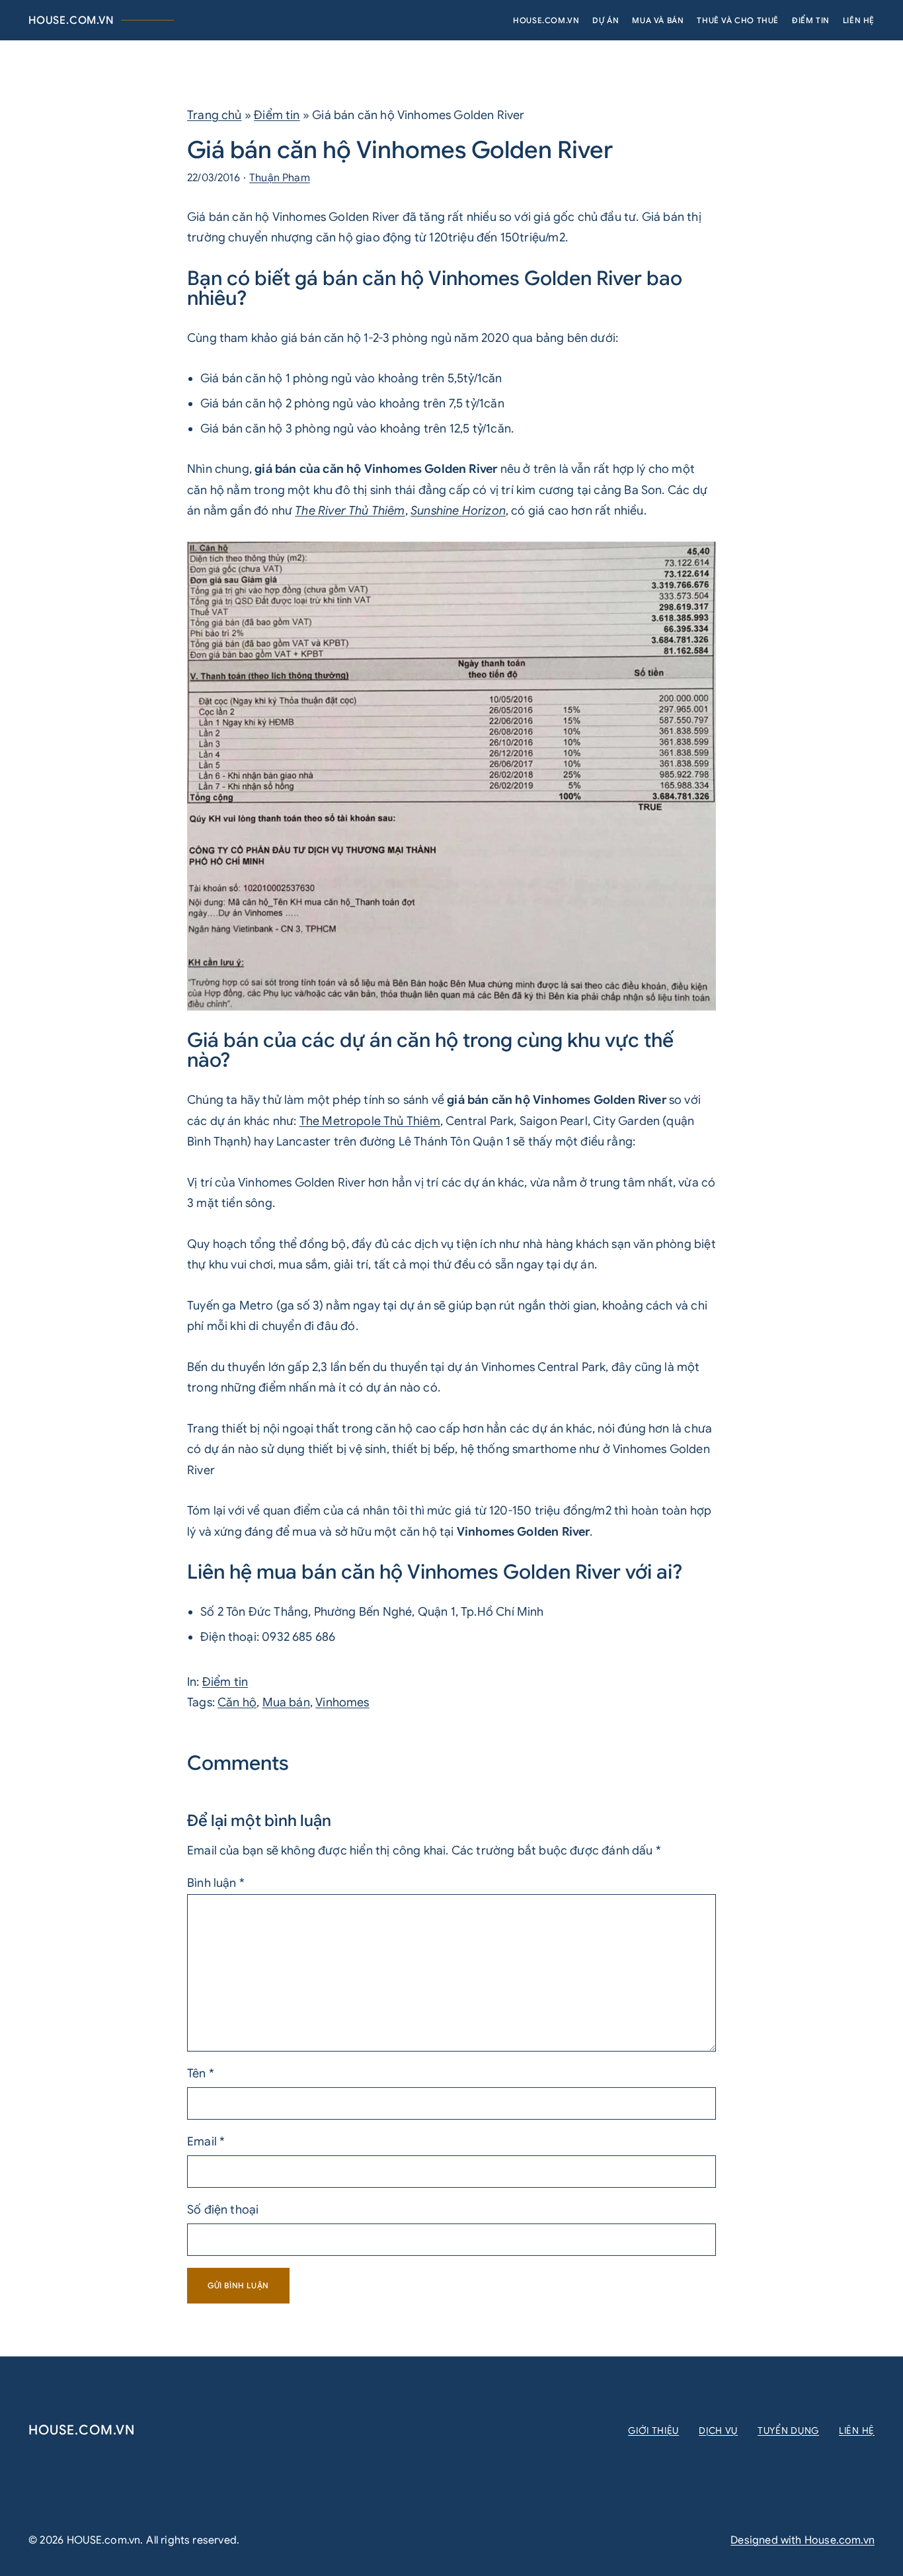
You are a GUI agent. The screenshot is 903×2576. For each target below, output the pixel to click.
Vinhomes (342, 1702)
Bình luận (216, 1883)
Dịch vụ (718, 2431)
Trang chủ (215, 115)
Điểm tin (277, 115)
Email (206, 2141)
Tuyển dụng (788, 2431)
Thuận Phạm (280, 178)
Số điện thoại (223, 2210)
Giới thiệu (653, 2431)
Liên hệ (857, 2431)
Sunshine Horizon (458, 511)
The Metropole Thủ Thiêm (370, 1121)
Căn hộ (237, 1702)
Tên (201, 2073)
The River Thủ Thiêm (350, 511)
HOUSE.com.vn (71, 21)
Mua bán (286, 1702)
